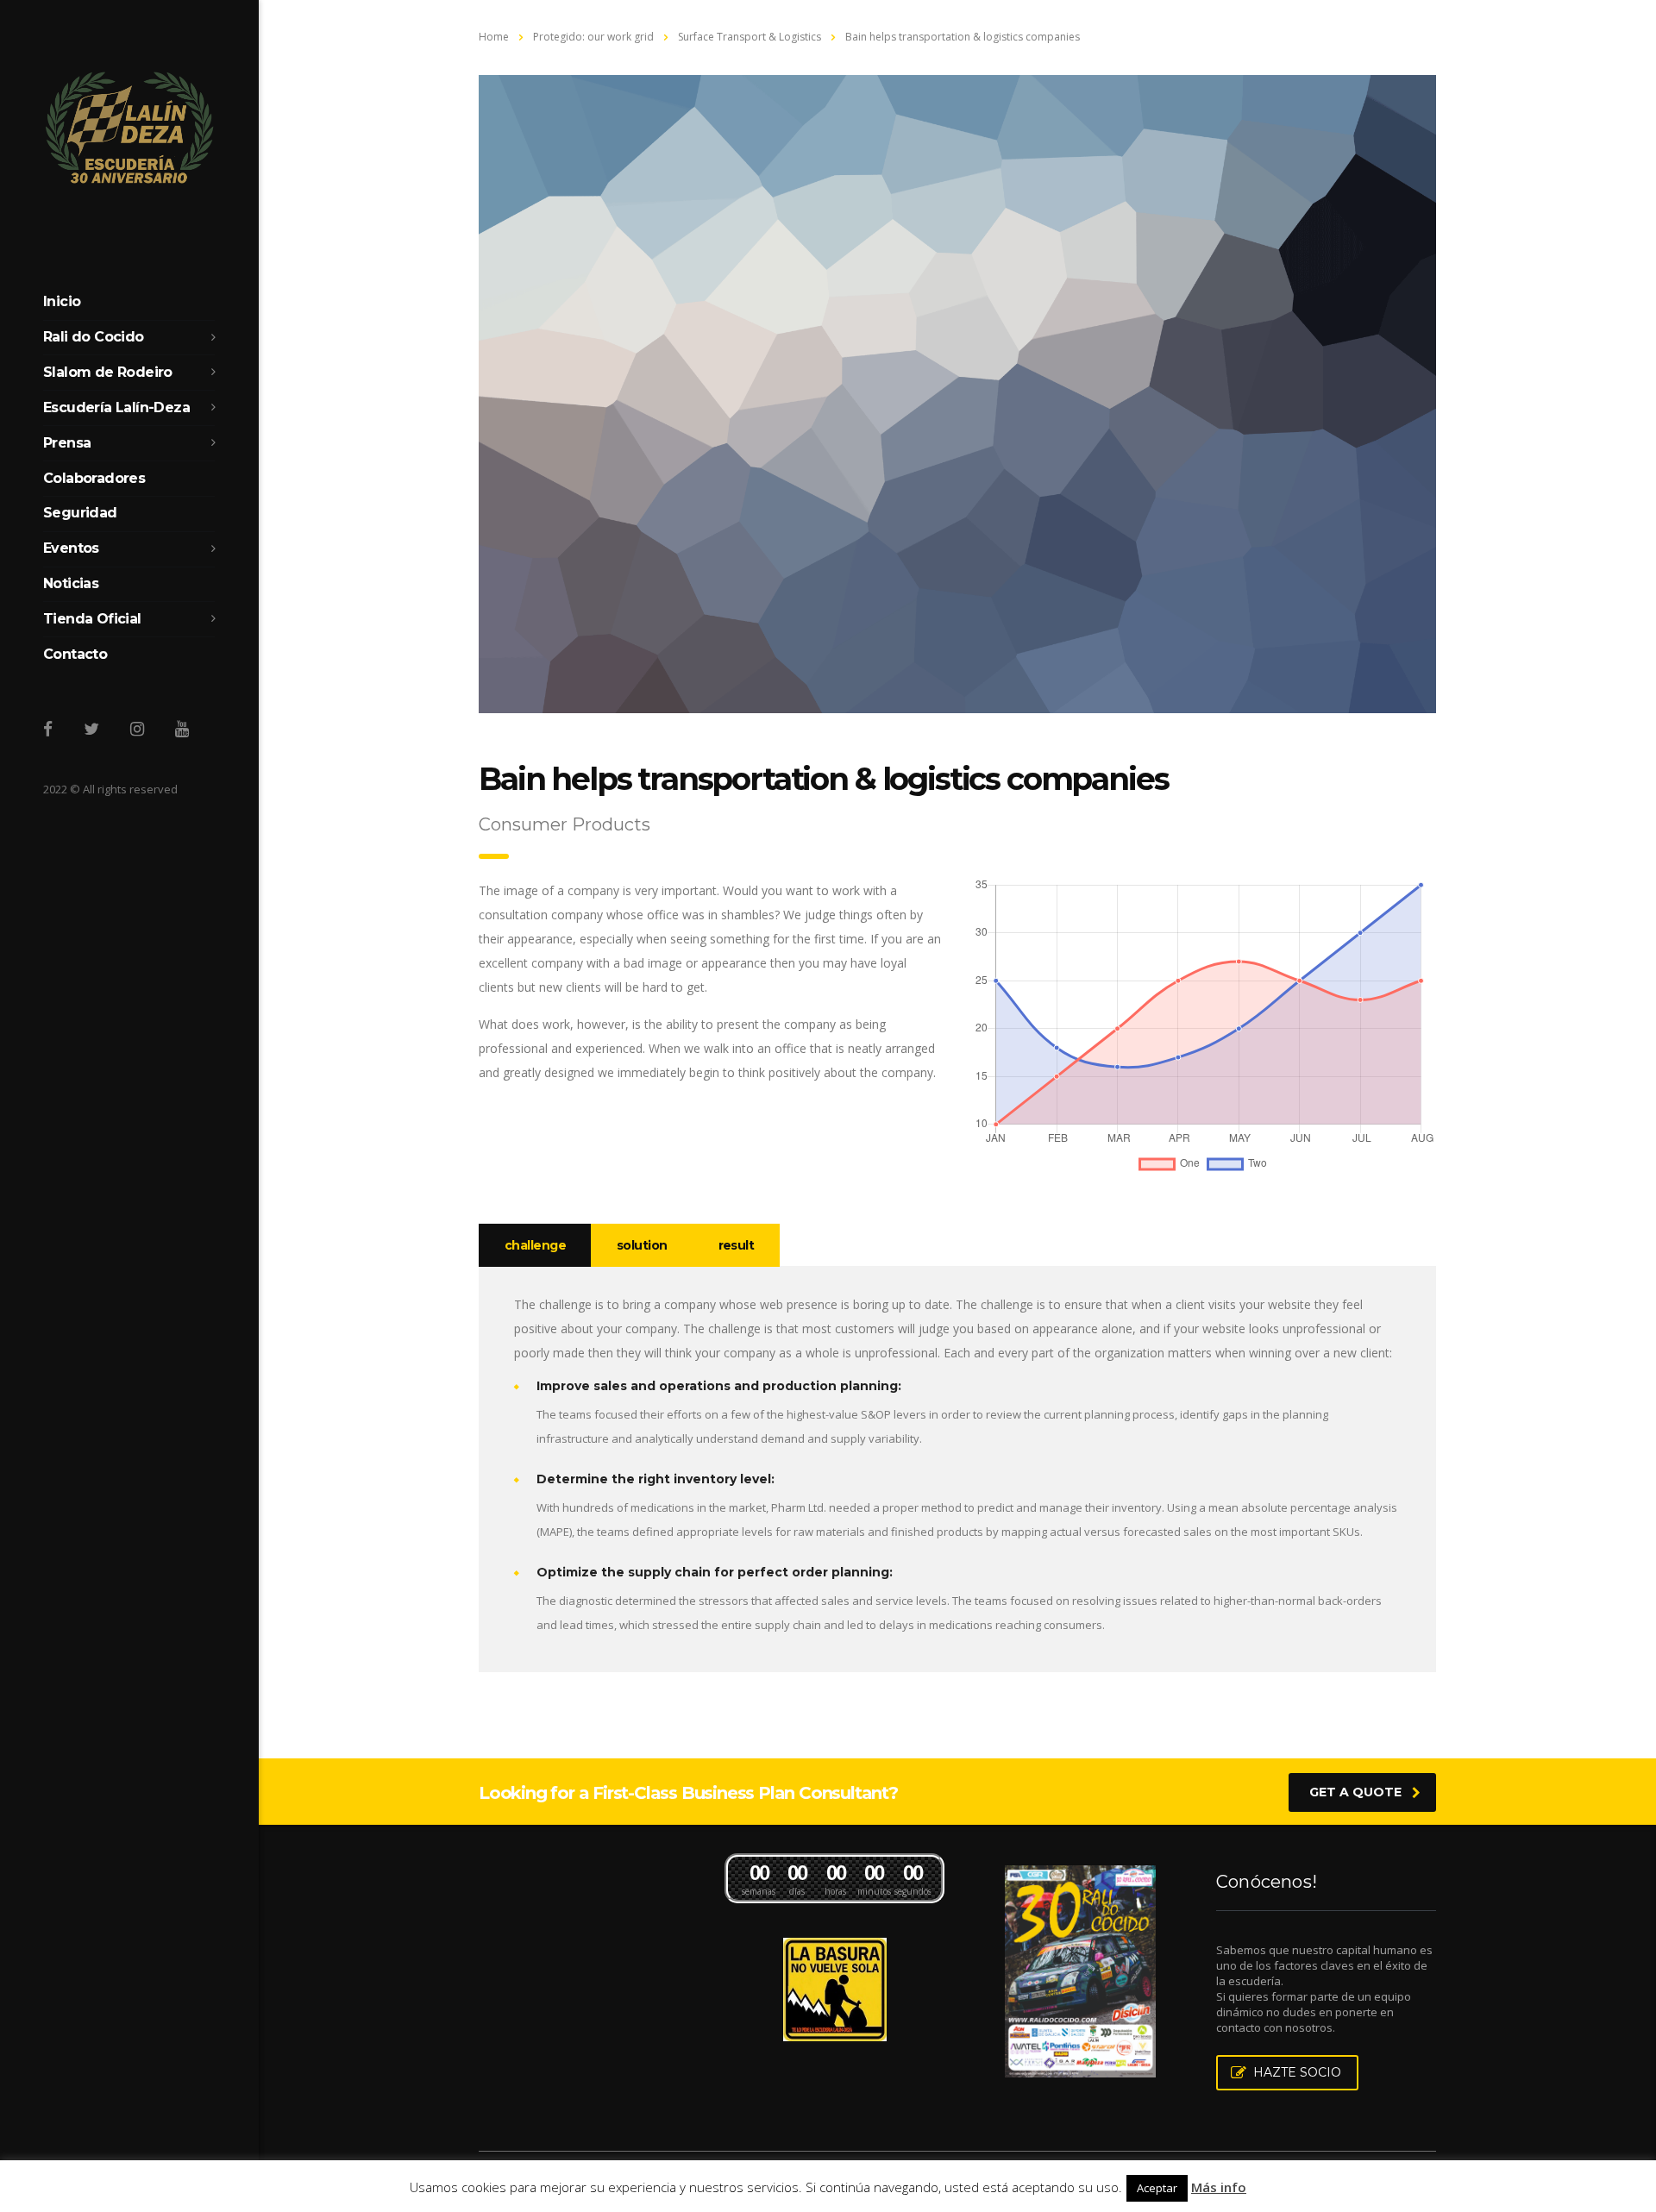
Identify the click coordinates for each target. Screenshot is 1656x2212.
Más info (1219, 2187)
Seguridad (80, 513)
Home (494, 37)
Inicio (62, 301)
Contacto (75, 654)
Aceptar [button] (1157, 2188)
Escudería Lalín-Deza (116, 407)
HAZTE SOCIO (1297, 2072)
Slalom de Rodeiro (108, 372)
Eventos (71, 548)
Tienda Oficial (92, 619)
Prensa (67, 443)
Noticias (71, 583)
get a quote (1355, 1792)
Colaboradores (94, 478)
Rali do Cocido (94, 337)
